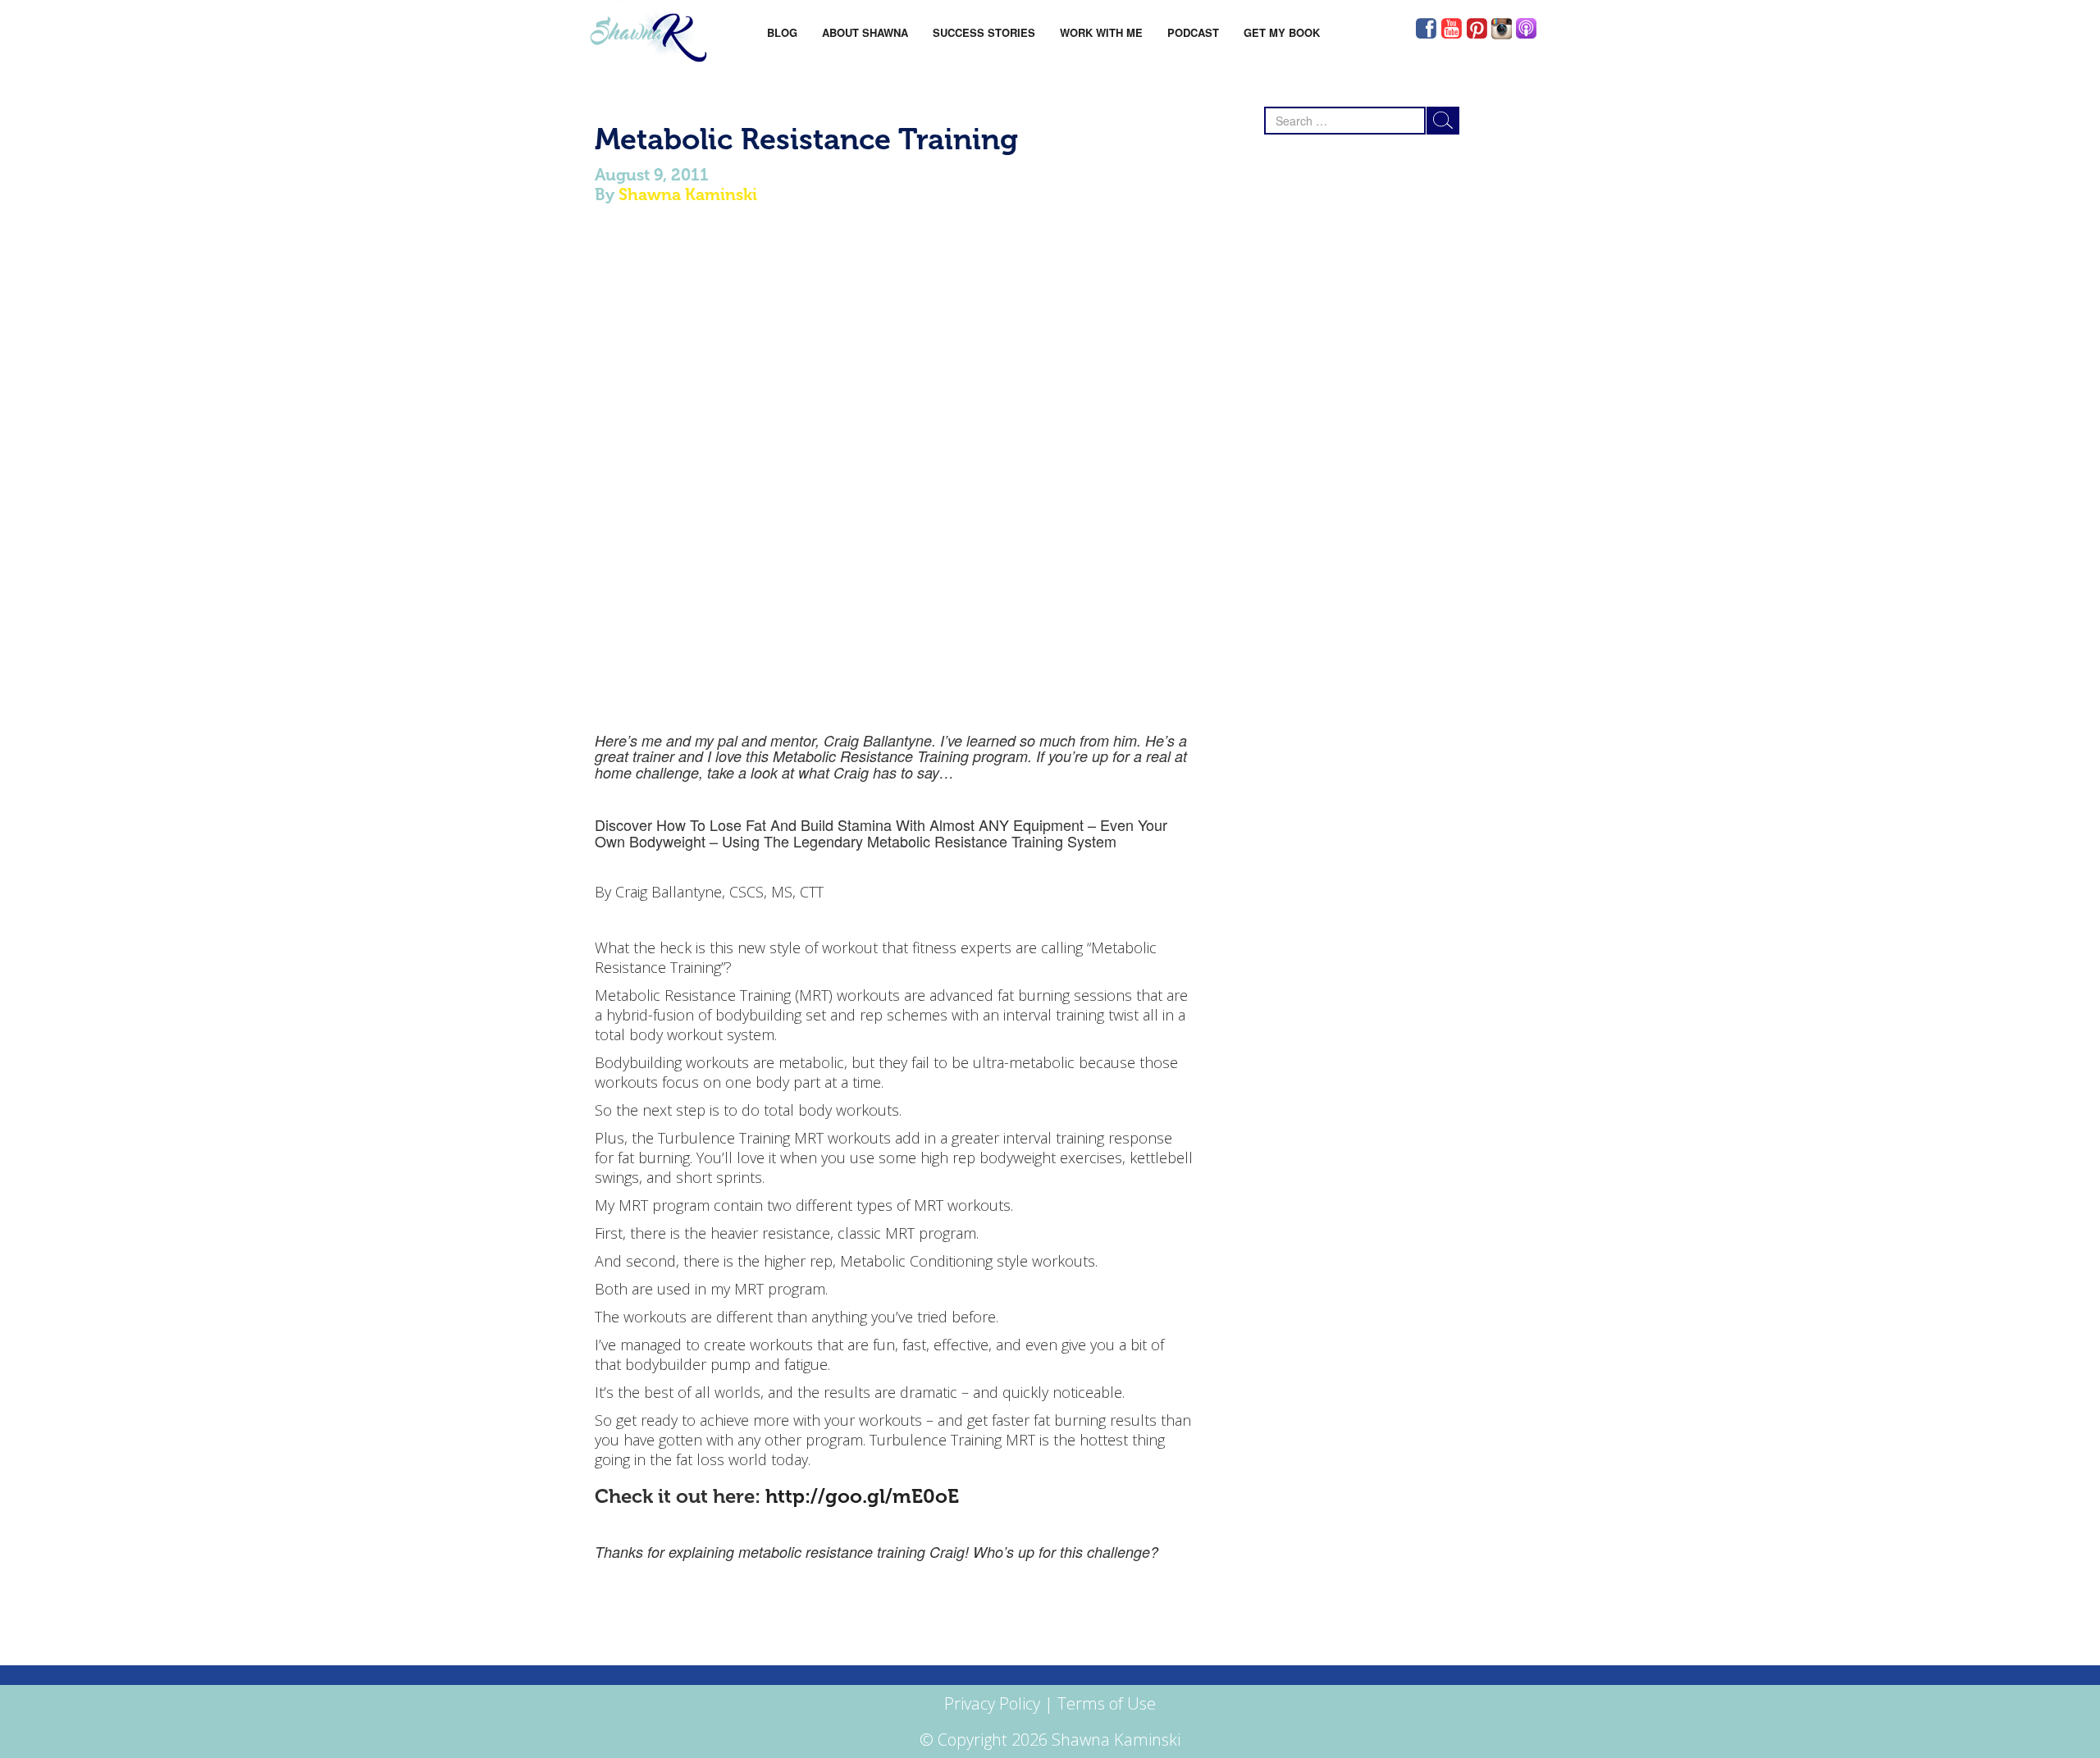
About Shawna (865, 32)
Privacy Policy (992, 1703)
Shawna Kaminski (688, 194)
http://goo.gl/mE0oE (862, 1496)
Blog (782, 32)
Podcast (1193, 32)
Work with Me (1101, 32)
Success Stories (984, 32)
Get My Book (1282, 32)
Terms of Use (1107, 1703)
